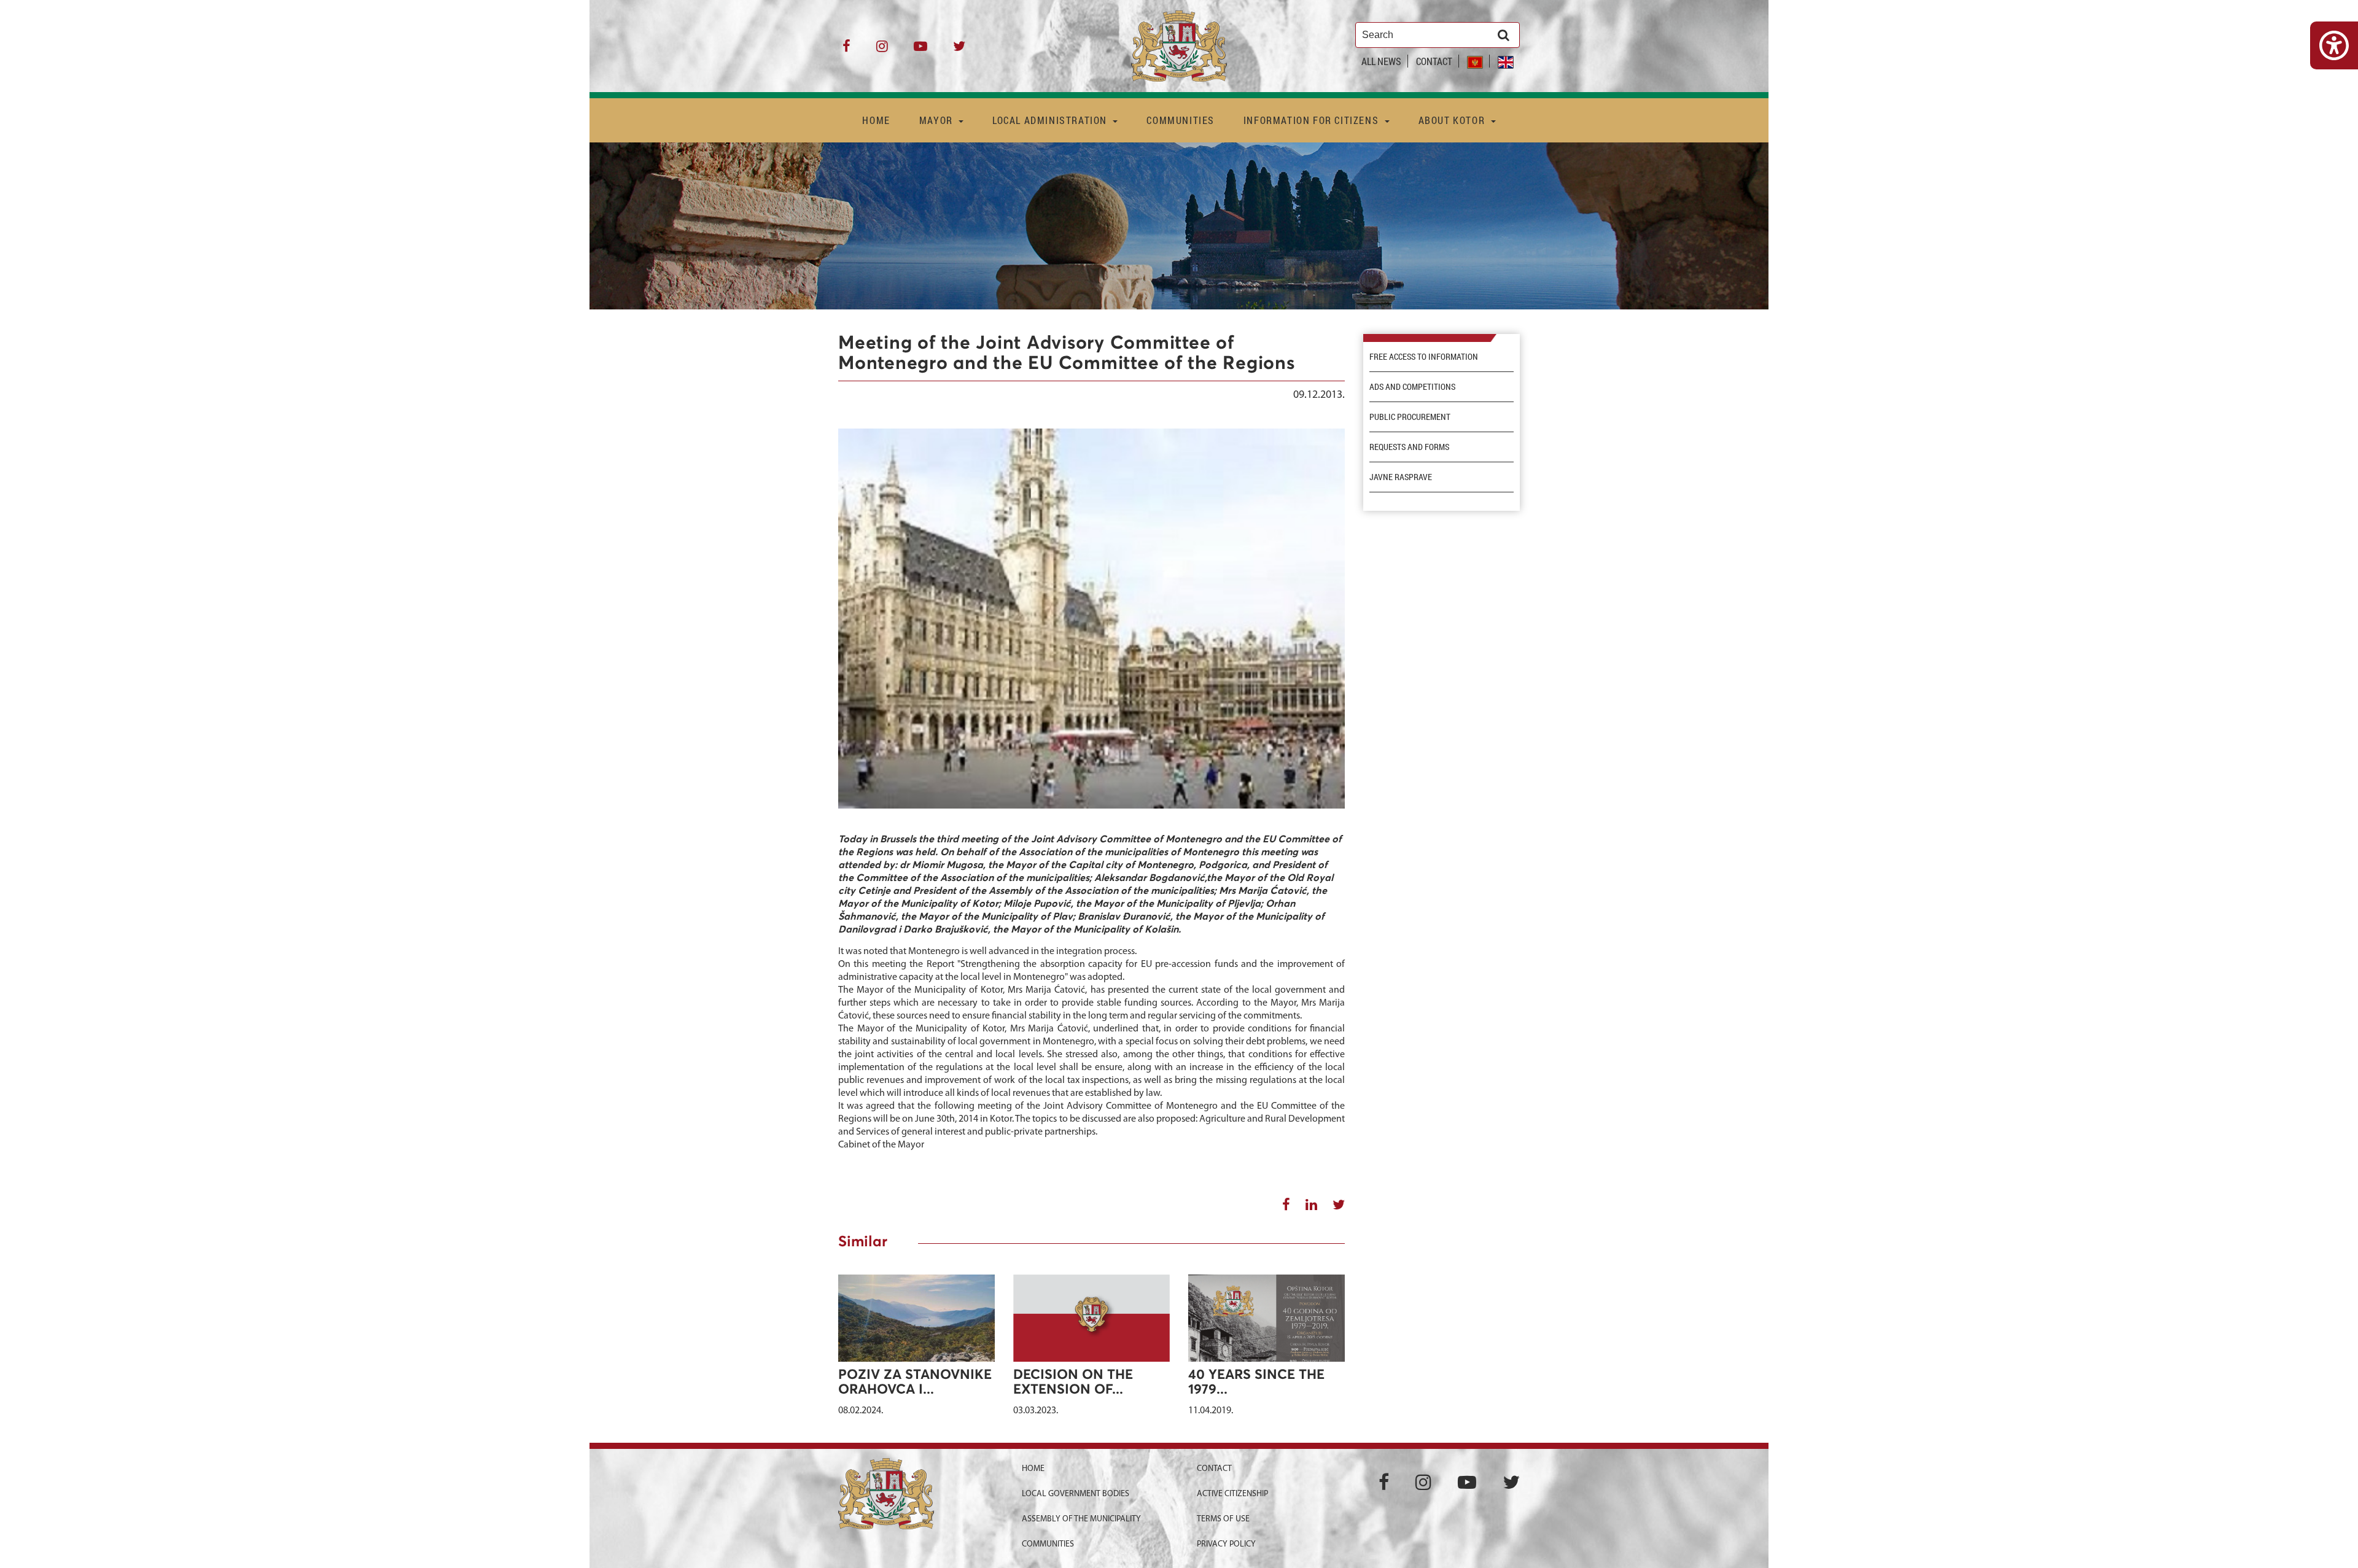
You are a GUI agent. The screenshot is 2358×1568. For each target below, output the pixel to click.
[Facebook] (846, 51)
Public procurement (1410, 417)
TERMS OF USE (1223, 1519)
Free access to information (1424, 357)
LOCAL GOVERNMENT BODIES (1076, 1494)
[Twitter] (959, 51)
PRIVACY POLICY (1226, 1544)
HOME (876, 120)
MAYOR (938, 120)
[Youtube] (920, 51)
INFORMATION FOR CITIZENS (1313, 120)
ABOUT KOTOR (1453, 120)
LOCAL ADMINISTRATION (1051, 120)
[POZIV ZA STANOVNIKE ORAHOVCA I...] (916, 1318)
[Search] (1504, 35)
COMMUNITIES (1181, 120)
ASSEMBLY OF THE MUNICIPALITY (1081, 1519)
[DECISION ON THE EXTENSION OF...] (1091, 1333)
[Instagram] (882, 51)
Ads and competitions (1412, 387)
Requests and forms (1409, 447)
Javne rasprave (1401, 477)
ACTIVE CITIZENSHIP (1232, 1494)
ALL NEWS (1381, 61)
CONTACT (1434, 61)
